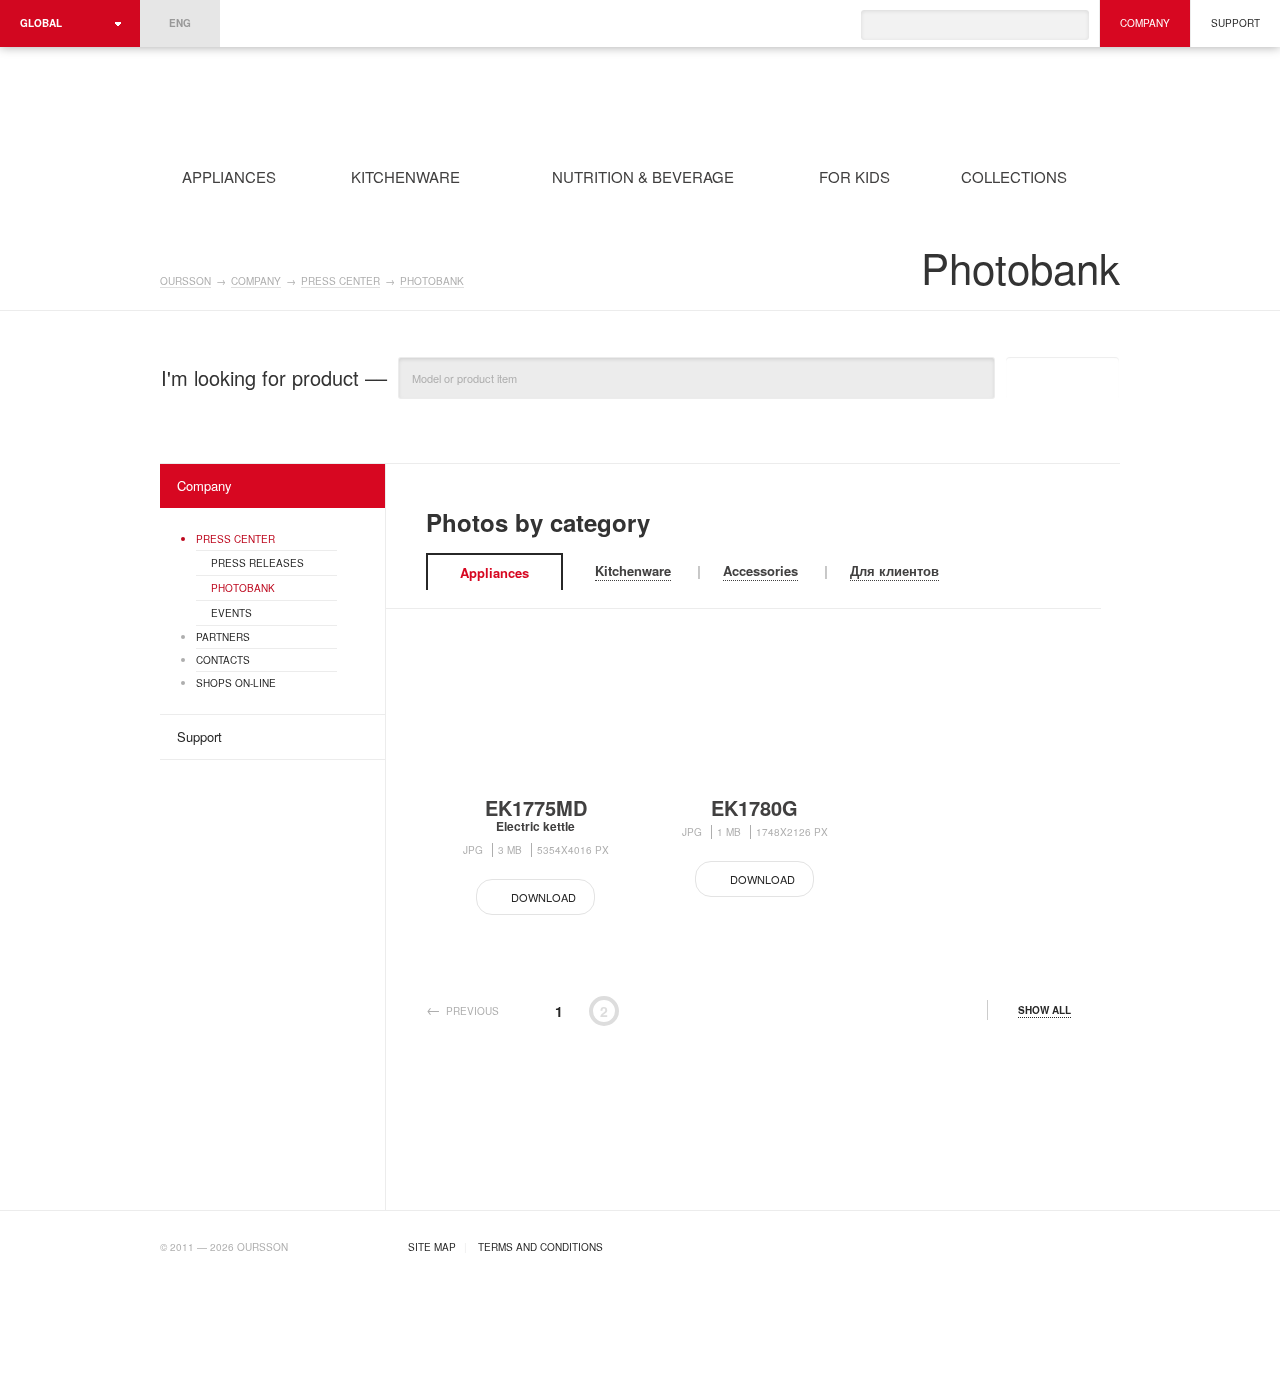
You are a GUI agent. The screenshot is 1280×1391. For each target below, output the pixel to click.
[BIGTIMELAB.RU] (1079, 1244)
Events (231, 613)
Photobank (432, 282)
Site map (432, 1247)
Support (1235, 23)
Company (1145, 23)
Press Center (340, 282)
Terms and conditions (540, 1247)
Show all (1044, 1010)
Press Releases (257, 563)
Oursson (406, 99)
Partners (223, 637)
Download (543, 897)
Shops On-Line (236, 683)
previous (472, 1011)
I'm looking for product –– (274, 378)
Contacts (223, 660)
